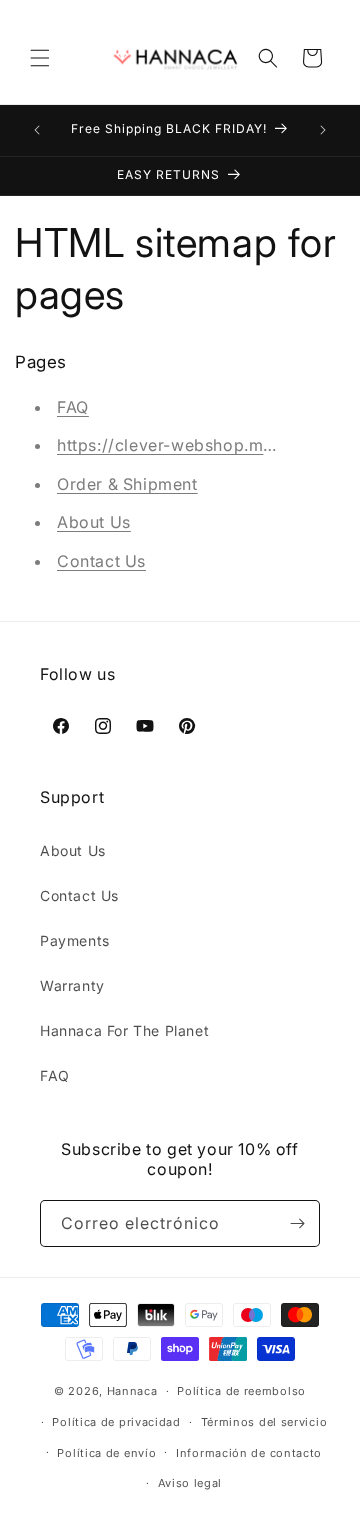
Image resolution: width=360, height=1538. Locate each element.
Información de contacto (249, 1453)
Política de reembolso (241, 1391)
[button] (40, 58)
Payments (75, 940)
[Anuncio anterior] (37, 130)
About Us (94, 522)
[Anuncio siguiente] (323, 130)
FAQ (73, 407)
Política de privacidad (116, 1422)
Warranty (72, 985)
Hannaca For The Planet (124, 1030)
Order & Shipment (127, 484)
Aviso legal (190, 1483)
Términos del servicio (264, 1422)
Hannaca (132, 1391)
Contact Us (101, 561)
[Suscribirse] (297, 1223)
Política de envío (106, 1453)
